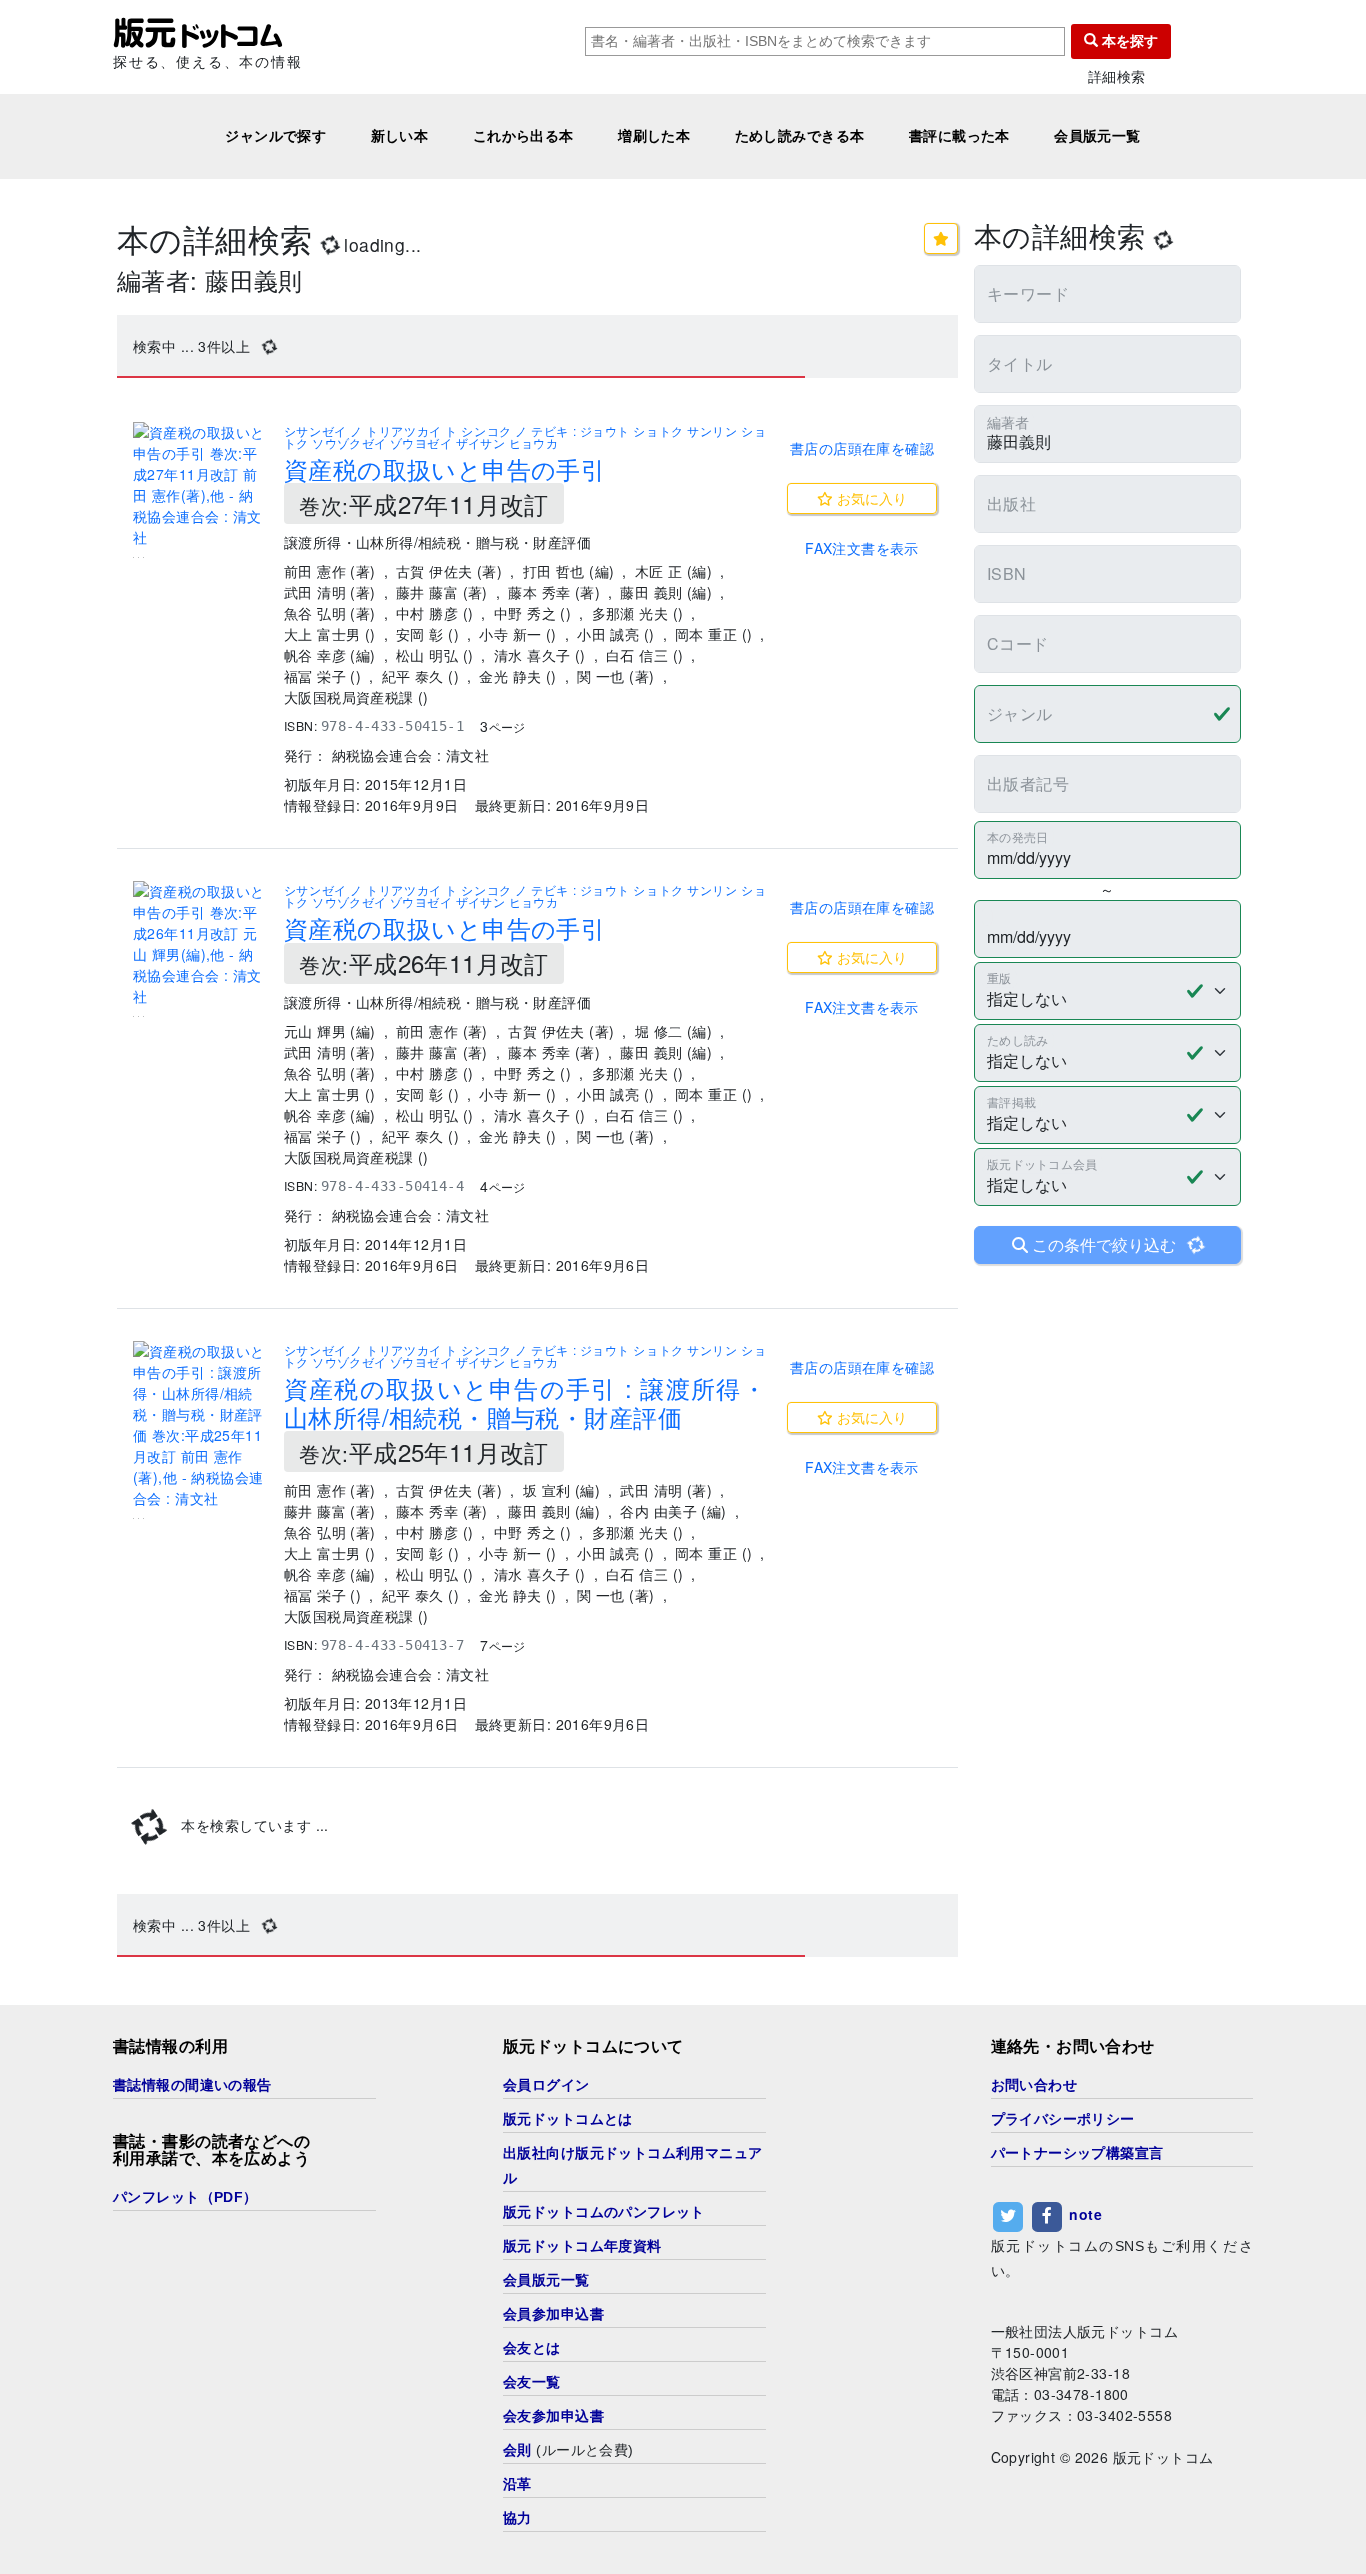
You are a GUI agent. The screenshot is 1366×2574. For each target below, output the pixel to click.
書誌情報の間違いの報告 (192, 2085)
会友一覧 (532, 2382)
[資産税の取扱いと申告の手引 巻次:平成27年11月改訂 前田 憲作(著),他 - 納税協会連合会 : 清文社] (200, 485)
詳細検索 (1117, 76)
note (1085, 2214)
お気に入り (870, 498)
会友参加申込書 (553, 2416)
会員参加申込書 (553, 2314)
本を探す (1128, 41)
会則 (517, 2450)
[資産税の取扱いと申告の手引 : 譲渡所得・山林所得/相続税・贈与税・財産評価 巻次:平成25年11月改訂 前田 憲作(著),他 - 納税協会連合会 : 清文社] (200, 1425)
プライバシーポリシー (1063, 2119)
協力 (517, 2518)
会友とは (532, 2348)
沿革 (517, 2484)
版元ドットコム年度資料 (582, 2246)
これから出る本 (523, 136)
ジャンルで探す (275, 136)
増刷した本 (654, 136)
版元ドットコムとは (568, 2119)
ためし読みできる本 (800, 136)
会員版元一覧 (1097, 136)
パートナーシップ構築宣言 (1077, 2153)
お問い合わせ (1034, 2085)
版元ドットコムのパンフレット (604, 2212)
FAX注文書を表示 (862, 548)
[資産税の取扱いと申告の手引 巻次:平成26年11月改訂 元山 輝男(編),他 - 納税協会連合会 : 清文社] (200, 944)
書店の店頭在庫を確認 (862, 448)
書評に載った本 (959, 136)
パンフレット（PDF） (185, 2197)
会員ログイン (546, 2085)
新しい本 (400, 136)
